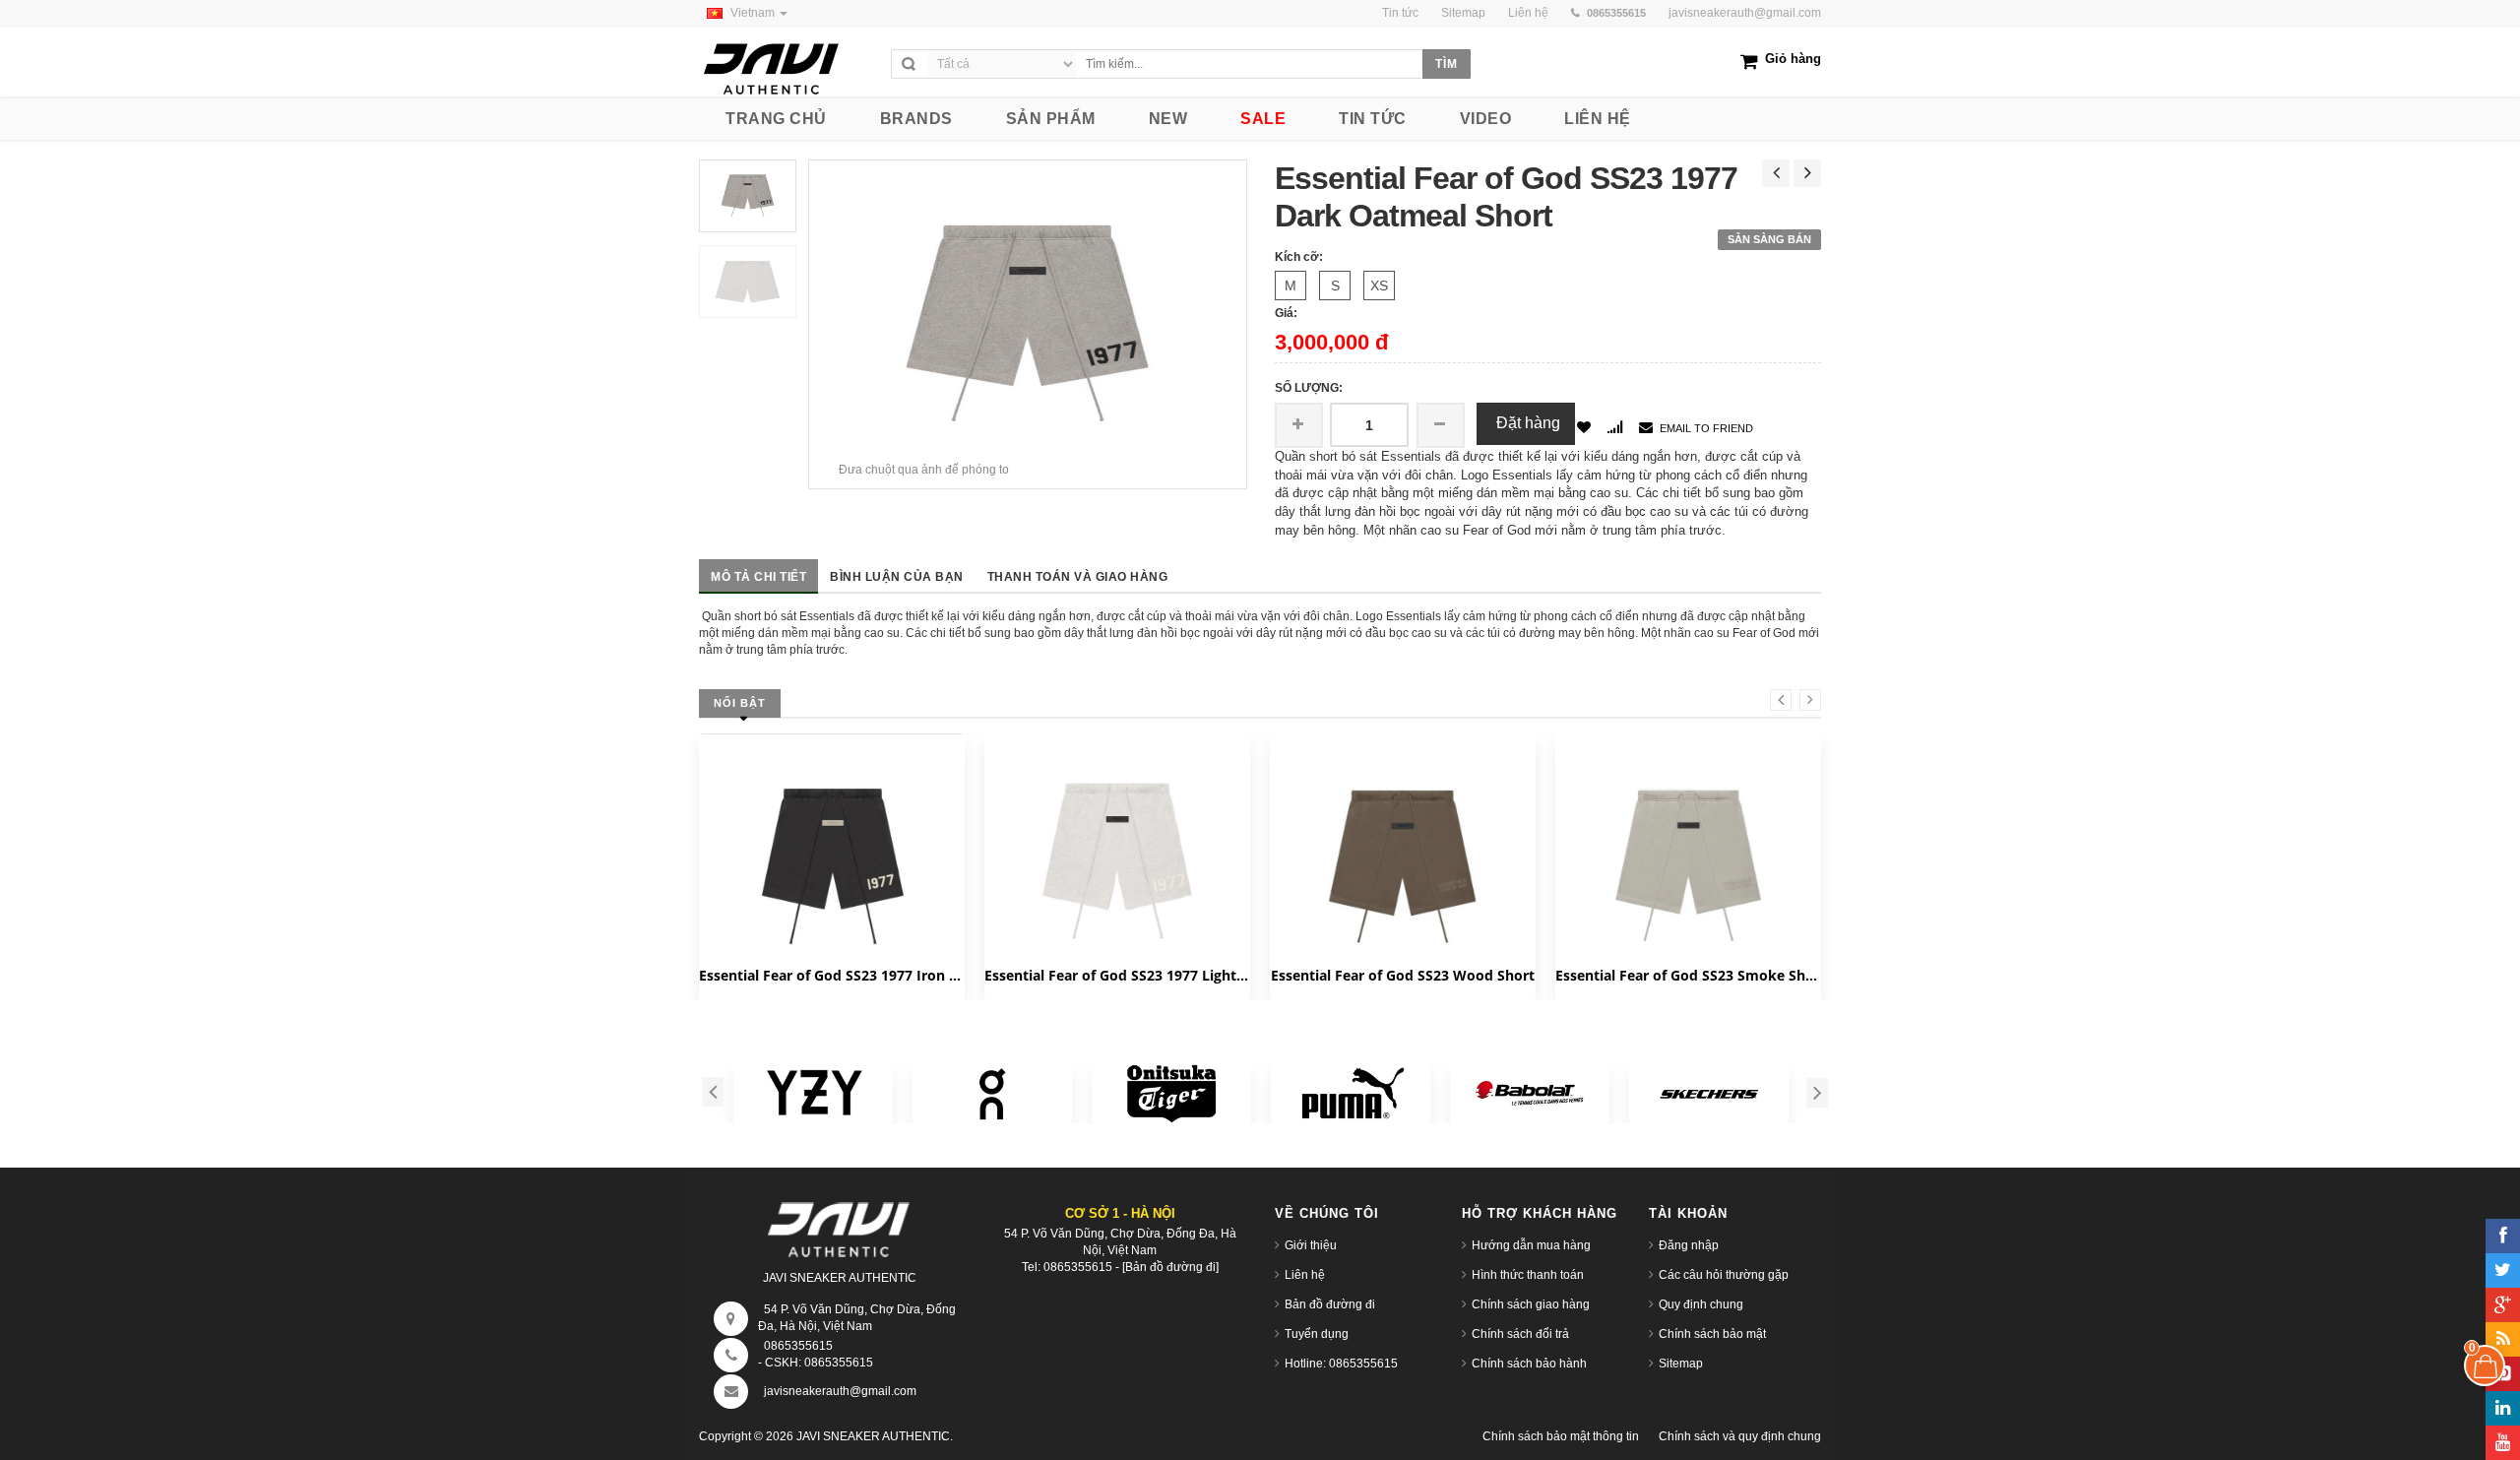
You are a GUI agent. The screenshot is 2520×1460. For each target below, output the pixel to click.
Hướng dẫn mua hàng (1531, 1245)
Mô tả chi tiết (758, 577)
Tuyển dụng (1317, 1334)
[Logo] (840, 1225)
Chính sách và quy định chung (1740, 1436)
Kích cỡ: (1299, 257)
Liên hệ (1305, 1275)
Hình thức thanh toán (1528, 1275)
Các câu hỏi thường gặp (1724, 1275)
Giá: (1286, 313)
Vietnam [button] (754, 13)
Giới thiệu (1311, 1245)
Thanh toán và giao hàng (1078, 577)
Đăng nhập (1689, 1245)
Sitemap (1681, 1364)
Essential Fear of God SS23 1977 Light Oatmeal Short (1117, 975)
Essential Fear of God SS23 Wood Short (1403, 975)
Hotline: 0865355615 (1341, 1364)
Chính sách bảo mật (1712, 1334)
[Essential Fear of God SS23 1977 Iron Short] (832, 866)
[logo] (790, 63)
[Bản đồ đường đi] (1170, 1267)
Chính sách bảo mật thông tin (1561, 1436)
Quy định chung (1701, 1304)
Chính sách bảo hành (1529, 1364)
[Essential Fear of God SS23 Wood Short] (1403, 866)
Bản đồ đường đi (1330, 1304)
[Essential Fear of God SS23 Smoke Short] (1688, 857)
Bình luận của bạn (897, 577)
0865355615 (798, 1346)
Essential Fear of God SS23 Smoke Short (1688, 975)
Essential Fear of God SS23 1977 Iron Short (832, 975)
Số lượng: (1309, 388)
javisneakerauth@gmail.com (1745, 13)
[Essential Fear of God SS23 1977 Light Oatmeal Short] (1117, 862)
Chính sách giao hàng (1531, 1304)
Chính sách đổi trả (1520, 1334)
